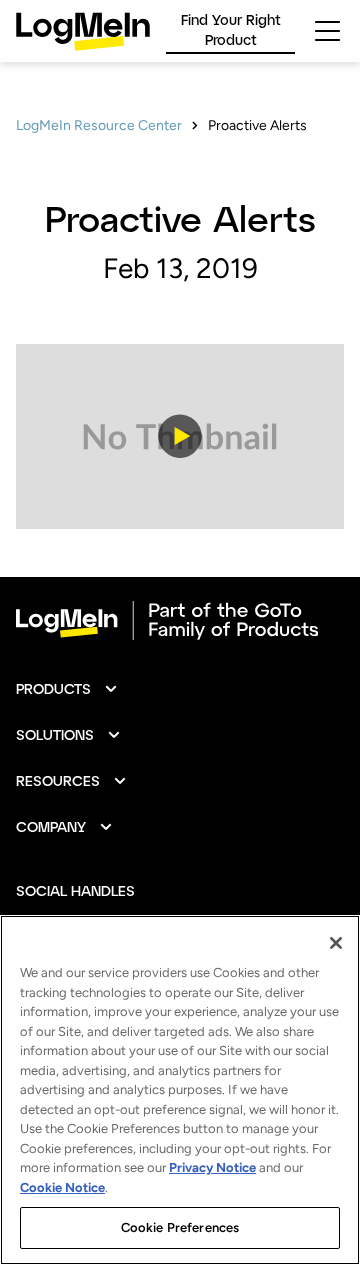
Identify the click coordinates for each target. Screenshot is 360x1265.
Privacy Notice (212, 1167)
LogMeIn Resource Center (99, 125)
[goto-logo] (180, 621)
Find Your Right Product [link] (231, 29)
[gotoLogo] (83, 31)
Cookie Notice (62, 1187)
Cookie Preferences (180, 1227)
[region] (180, 1090)
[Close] (336, 943)
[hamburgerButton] (327, 31)
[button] (180, 436)
